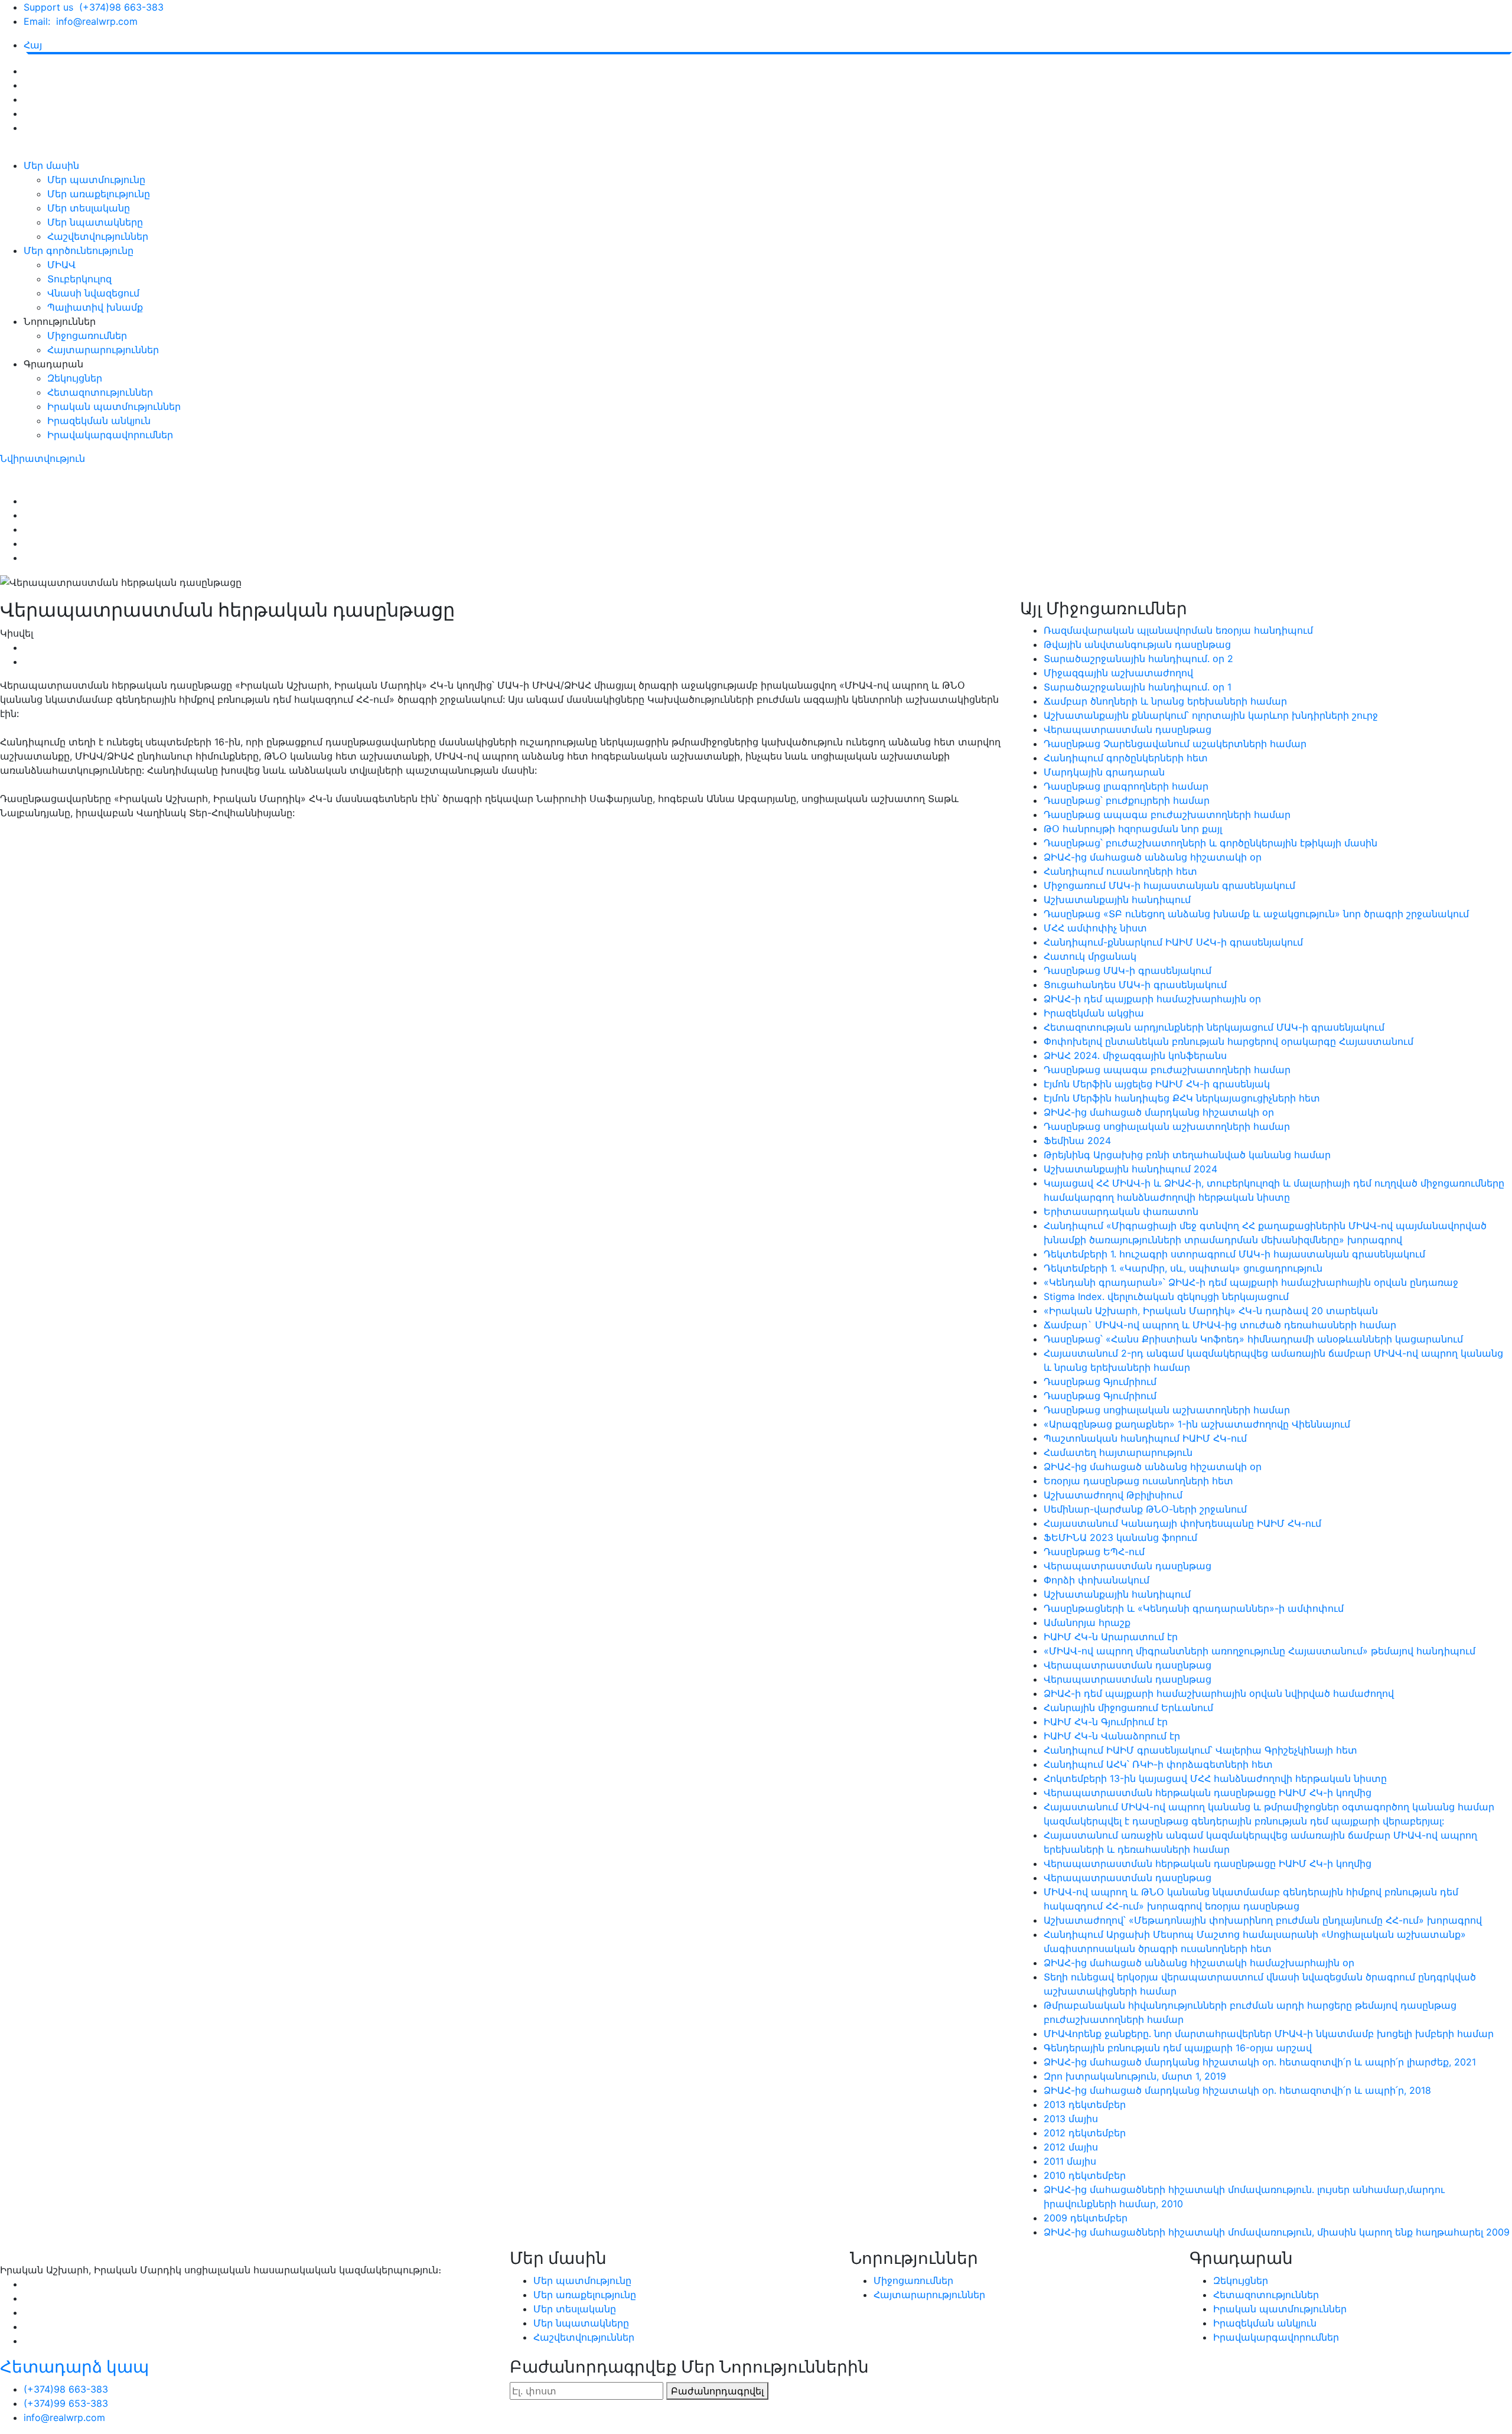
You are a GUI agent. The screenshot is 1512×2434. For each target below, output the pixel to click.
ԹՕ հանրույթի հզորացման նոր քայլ (1133, 829)
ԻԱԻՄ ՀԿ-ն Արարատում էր (1111, 1637)
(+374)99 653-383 (66, 2403)
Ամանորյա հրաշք (1087, 1622)
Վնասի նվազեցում (93, 293)
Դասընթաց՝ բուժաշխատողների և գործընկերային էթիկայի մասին (1210, 843)
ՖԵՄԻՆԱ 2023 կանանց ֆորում (1120, 1537)
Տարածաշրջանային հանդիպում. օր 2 (1138, 659)
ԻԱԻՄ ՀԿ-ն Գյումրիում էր (1106, 1722)
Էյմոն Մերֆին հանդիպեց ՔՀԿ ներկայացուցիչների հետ (1182, 1098)
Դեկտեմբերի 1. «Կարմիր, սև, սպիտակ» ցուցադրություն (1183, 1268)
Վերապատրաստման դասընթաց (1128, 729)
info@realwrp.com (64, 2417)
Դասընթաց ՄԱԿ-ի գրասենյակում (1128, 970)
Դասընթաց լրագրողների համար (1126, 786)
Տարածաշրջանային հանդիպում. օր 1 (1138, 687)
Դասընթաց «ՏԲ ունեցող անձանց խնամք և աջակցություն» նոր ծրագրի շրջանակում (1256, 914)
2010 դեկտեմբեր (1085, 2175)
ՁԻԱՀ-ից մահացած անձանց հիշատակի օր (1153, 857)
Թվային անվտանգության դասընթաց (1137, 644)
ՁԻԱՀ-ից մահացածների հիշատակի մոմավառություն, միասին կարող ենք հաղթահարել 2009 (1277, 2232)
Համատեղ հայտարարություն (1118, 1452)
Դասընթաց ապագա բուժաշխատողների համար (1167, 814)
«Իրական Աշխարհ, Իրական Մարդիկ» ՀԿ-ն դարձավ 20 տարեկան (1211, 1311)
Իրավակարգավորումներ (110, 435)
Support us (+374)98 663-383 (94, 7)
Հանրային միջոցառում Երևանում (1128, 1708)
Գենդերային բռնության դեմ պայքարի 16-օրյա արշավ (1178, 2048)
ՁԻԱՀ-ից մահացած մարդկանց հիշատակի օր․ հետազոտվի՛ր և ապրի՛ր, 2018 (1237, 2090)
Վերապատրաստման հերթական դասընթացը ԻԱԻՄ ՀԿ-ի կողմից (1208, 1793)
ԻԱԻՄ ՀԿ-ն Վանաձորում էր (1112, 1736)
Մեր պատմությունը (96, 180)
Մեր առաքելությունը (99, 194)
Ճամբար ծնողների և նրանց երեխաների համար (1165, 701)
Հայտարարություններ (103, 350)
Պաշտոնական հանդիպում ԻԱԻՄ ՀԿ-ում (1145, 1438)
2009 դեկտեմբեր (1086, 2218)
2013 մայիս (1071, 2119)
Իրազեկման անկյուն (99, 421)
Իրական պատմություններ (114, 406)
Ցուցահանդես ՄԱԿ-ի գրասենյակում (1135, 985)
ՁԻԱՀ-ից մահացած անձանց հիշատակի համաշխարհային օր (1199, 1963)
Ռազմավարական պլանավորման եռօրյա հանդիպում (1178, 630)
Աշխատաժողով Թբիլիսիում (1113, 1495)
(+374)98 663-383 (66, 2389)
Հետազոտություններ (100, 392)
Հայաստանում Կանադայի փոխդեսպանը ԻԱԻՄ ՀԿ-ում (1182, 1523)
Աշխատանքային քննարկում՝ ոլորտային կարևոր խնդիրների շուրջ (1211, 715)
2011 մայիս (1070, 2161)
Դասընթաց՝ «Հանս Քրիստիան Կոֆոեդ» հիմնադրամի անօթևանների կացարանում (1253, 1339)
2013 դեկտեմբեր (1085, 2104)
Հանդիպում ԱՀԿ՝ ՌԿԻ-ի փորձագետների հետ (1158, 1764)
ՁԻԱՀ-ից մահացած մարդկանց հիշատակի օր (1159, 1112)
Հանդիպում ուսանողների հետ (1120, 871)
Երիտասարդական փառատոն (1121, 1211)
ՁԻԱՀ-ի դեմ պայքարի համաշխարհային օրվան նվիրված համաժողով (1219, 1693)
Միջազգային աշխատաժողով (1118, 673)
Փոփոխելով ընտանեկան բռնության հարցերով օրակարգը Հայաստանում (1228, 1041)
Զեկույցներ (75, 378)
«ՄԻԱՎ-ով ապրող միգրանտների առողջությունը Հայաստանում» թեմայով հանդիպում (1260, 1651)
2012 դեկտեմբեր (1085, 2133)
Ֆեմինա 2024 (1077, 1141)
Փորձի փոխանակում (1096, 1580)
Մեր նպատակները (95, 222)
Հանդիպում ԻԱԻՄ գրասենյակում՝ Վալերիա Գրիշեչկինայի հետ (1200, 1750)
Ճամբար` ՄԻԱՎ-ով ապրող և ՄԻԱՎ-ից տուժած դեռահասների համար (1220, 1325)
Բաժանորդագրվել (717, 2391)
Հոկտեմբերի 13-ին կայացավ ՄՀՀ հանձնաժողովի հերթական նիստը (1215, 1778)
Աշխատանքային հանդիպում (1117, 900)
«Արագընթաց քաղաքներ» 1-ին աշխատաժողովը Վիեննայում (1197, 1424)
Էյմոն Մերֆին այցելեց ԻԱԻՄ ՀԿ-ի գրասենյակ (1157, 1084)
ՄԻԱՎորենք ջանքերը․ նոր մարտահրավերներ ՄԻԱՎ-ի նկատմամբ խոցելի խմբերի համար (1269, 2034)
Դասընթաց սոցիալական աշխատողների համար (1167, 1126)
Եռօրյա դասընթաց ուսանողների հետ (1138, 1481)
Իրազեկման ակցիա (1094, 1013)
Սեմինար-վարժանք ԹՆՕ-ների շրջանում (1145, 1509)
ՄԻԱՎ (61, 265)
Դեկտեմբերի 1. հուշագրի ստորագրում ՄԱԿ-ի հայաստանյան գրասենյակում (1234, 1254)
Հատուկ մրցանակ (1090, 956)
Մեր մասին (51, 165)
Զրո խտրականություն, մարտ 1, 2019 (1135, 2076)
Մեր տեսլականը (89, 208)
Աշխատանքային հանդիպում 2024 (1130, 1169)
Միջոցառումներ (87, 335)
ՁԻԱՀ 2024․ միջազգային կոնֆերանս (1135, 1055)
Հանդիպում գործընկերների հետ (1126, 758)
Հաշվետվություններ (98, 236)
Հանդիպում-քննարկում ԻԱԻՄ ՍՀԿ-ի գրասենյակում (1173, 942)
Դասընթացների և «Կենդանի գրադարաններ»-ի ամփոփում (1194, 1608)
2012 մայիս (1071, 2147)
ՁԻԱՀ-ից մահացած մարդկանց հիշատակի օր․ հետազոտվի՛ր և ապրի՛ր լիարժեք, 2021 (1260, 2062)
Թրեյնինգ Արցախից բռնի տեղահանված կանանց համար (1187, 1155)
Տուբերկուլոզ (79, 279)
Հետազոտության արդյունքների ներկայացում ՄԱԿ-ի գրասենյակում (1214, 1027)
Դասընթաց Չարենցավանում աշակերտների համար (1175, 744)
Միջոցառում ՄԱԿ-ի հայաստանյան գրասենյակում (1169, 885)
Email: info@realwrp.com (81, 21)
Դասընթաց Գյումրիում (1100, 1381)
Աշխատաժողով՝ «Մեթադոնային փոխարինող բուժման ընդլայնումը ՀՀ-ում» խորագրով (1263, 1920)
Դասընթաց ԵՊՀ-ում (1094, 1552)
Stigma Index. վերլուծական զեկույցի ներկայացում (1166, 1296)
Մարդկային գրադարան (1104, 772)
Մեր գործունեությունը (79, 250)
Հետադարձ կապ (74, 2367)
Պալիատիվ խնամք (95, 307)
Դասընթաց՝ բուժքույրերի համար (1127, 800)
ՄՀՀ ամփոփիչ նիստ (1095, 928)
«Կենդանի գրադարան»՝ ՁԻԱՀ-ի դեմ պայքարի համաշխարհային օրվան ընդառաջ (1251, 1282)
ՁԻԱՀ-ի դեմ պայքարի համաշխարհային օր (1152, 999)
